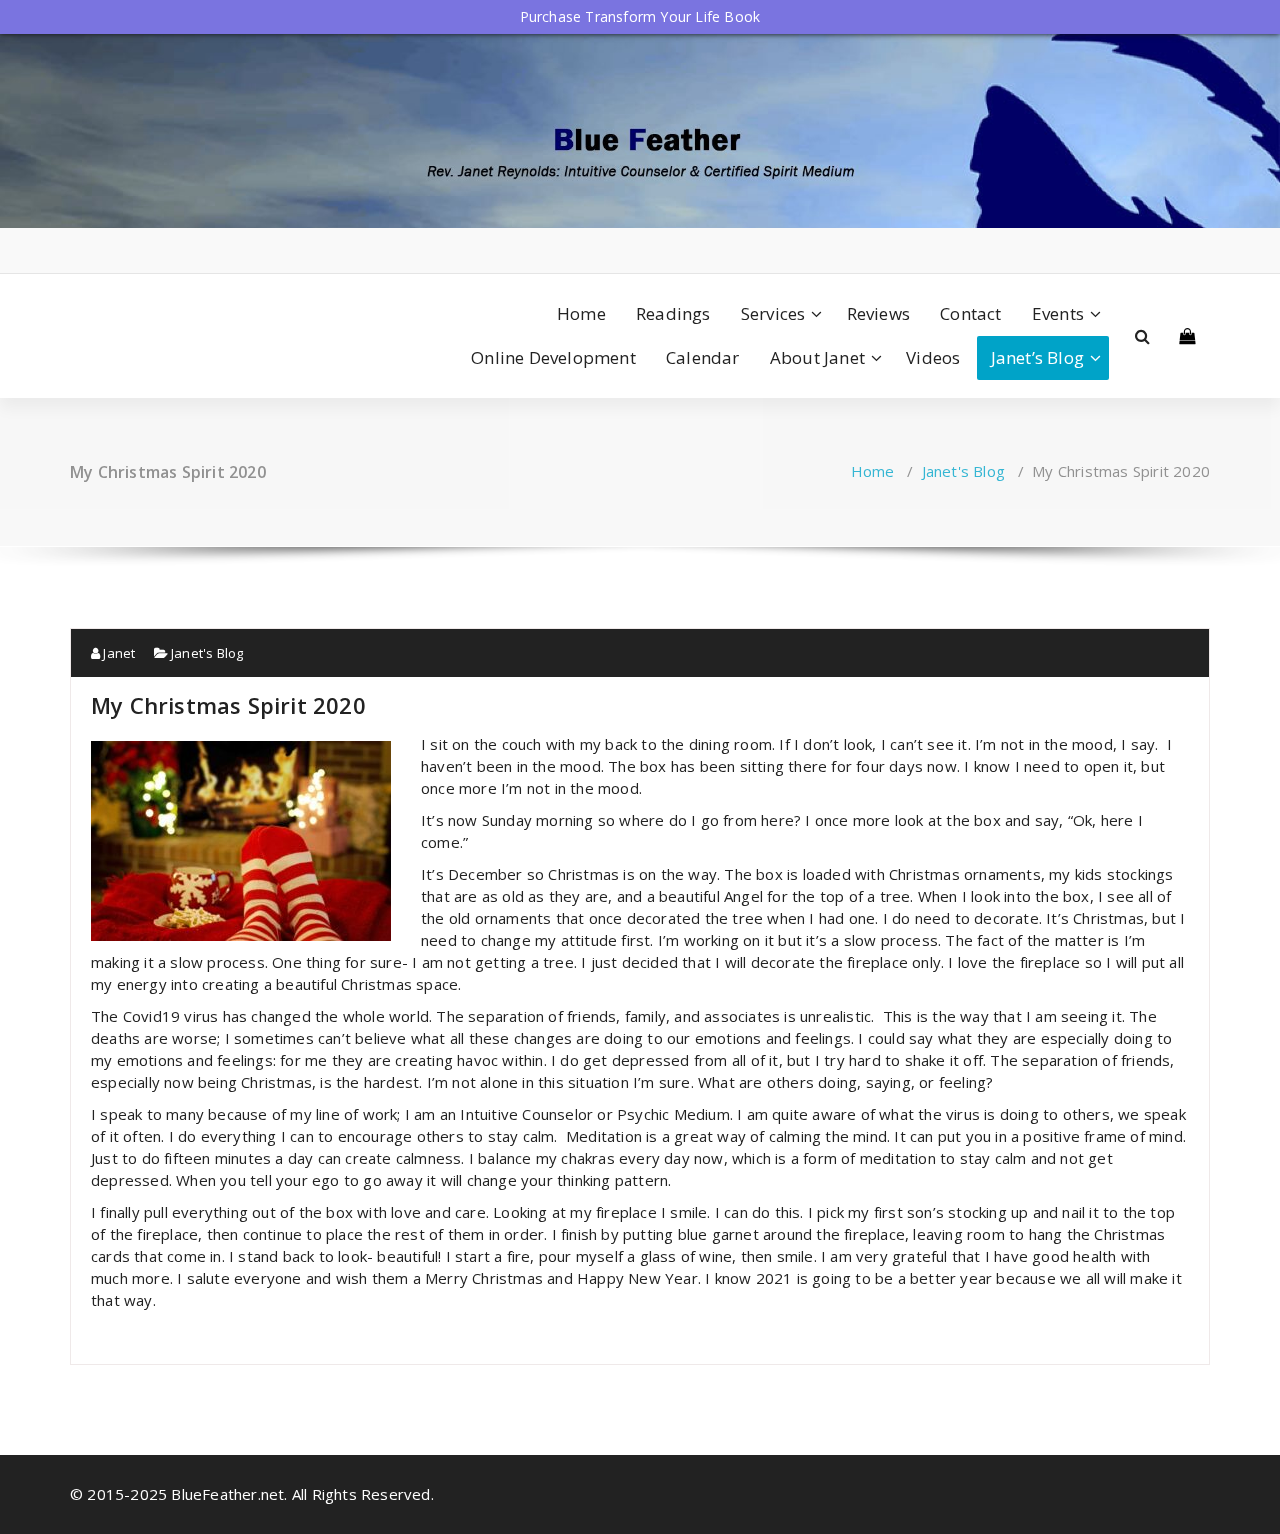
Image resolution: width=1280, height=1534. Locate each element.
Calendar (703, 357)
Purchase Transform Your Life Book (640, 16)
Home (581, 313)
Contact (970, 313)
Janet (117, 653)
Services (773, 313)
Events (1058, 313)
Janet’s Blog (1037, 357)
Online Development (553, 357)
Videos (933, 357)
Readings (673, 313)
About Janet (817, 357)
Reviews (878, 313)
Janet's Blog (963, 471)
